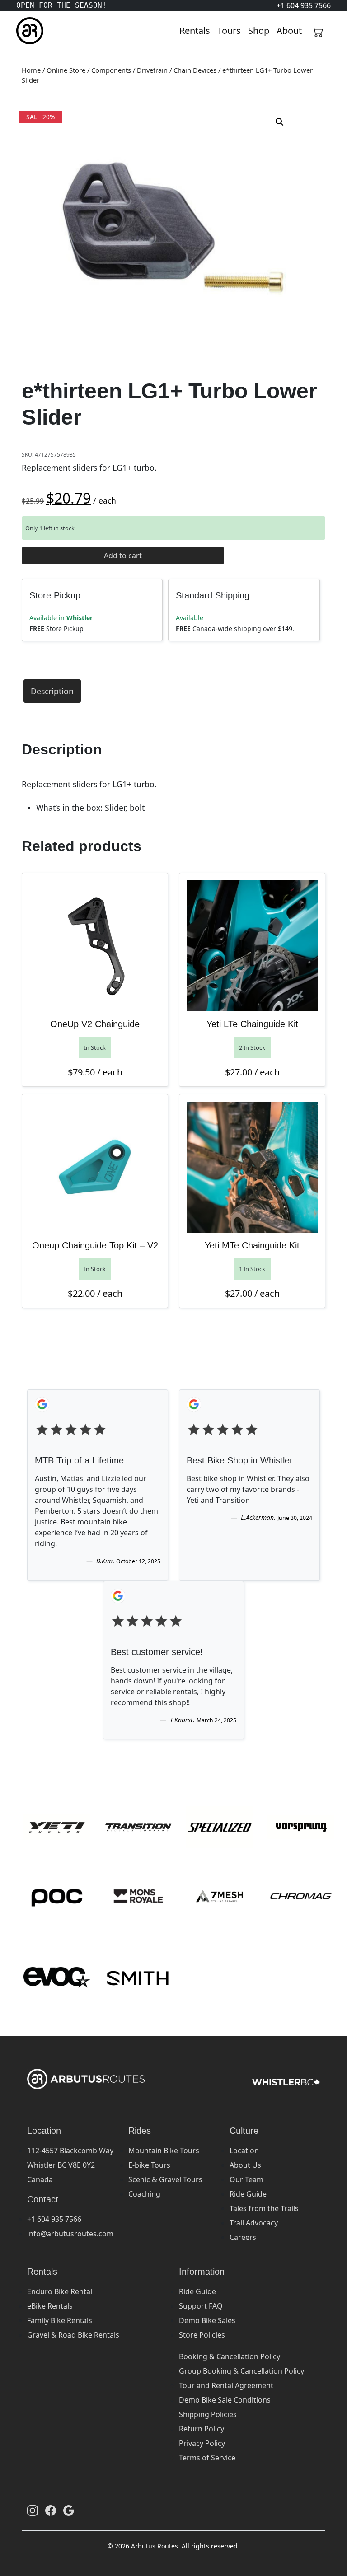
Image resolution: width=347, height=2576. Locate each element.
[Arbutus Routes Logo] (28, 31)
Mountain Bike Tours (164, 2151)
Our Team (246, 2179)
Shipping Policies (208, 2414)
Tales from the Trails (264, 2208)
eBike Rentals (50, 2306)
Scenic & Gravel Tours (165, 2179)
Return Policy (202, 2429)
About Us (245, 2165)
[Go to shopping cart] (318, 31)
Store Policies (202, 2335)
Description (52, 691)
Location (244, 2151)
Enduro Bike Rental (60, 2291)
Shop (259, 30)
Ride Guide (248, 2194)
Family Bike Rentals (60, 2320)
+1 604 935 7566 (54, 2219)
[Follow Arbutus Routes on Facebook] (51, 2511)
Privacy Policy (202, 2443)
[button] (280, 122)
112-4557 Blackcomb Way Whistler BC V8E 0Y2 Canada (70, 2165)
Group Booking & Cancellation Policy (241, 2371)
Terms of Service (207, 2458)
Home (31, 70)
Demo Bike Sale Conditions (225, 2400)
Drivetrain (152, 70)
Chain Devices (195, 70)
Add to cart (123, 556)
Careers (243, 2237)
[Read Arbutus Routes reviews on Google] (69, 2511)
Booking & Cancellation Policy (230, 2356)
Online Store (66, 70)
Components (111, 70)
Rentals (195, 30)
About (289, 30)
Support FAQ (201, 2306)
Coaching (144, 2194)
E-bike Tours (149, 2165)
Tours (229, 30)
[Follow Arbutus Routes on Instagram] (33, 2511)
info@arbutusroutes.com (70, 2234)
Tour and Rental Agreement (226, 2385)
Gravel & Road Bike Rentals (73, 2335)
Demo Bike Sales (207, 2320)
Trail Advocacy (254, 2223)
